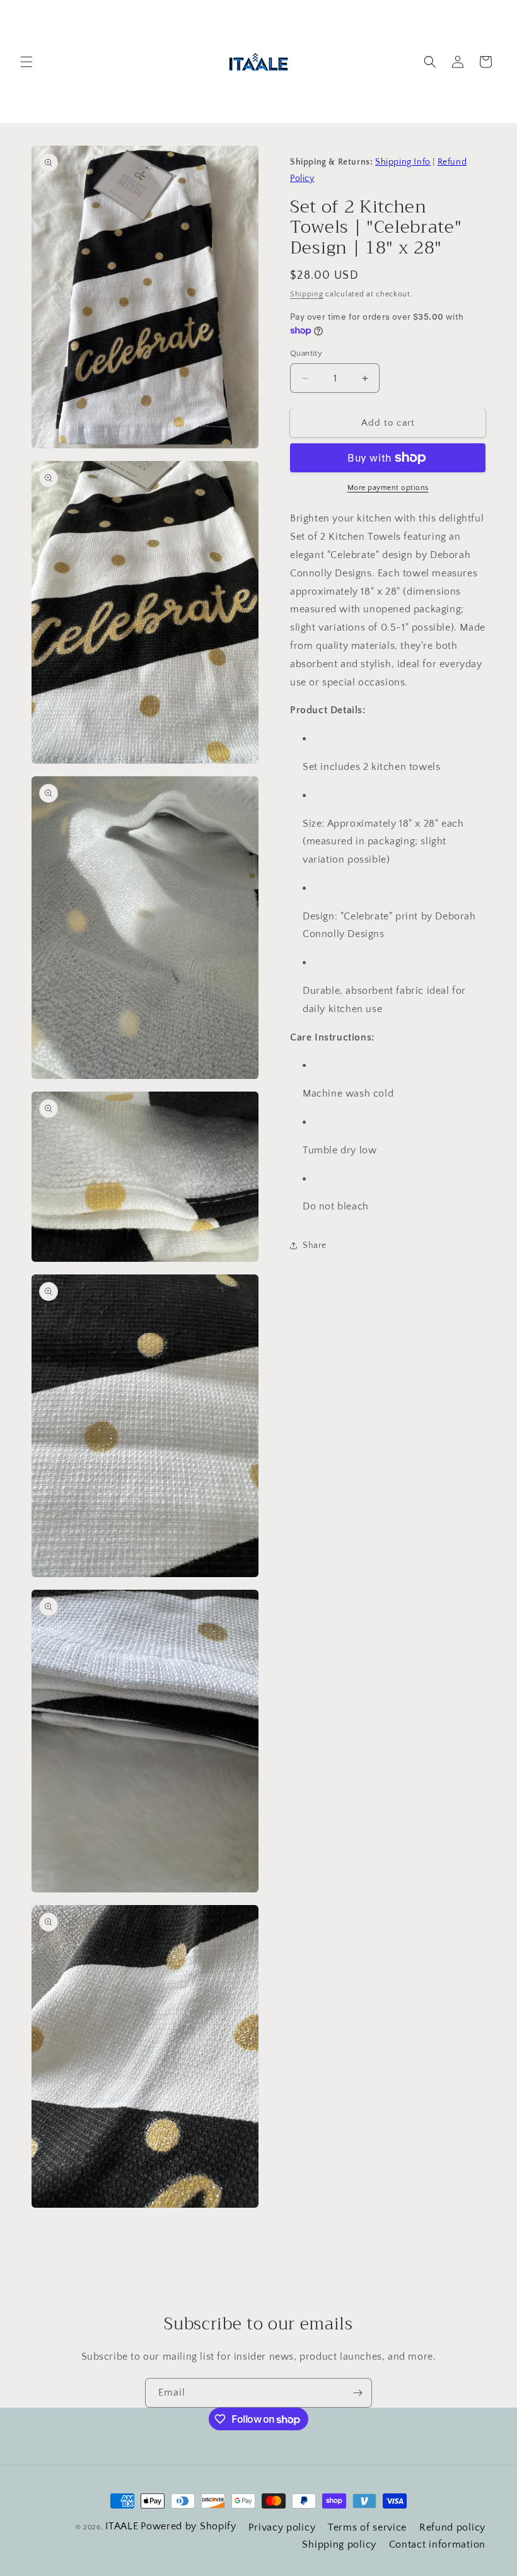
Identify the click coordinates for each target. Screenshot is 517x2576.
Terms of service (367, 2527)
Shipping (307, 294)
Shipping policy (339, 2544)
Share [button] (315, 1245)
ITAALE (122, 2526)
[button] (26, 62)
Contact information (437, 2544)
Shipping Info (403, 162)
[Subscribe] (357, 2393)
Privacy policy (282, 2527)
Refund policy (452, 2527)
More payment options (388, 488)
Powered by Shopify (189, 2526)
